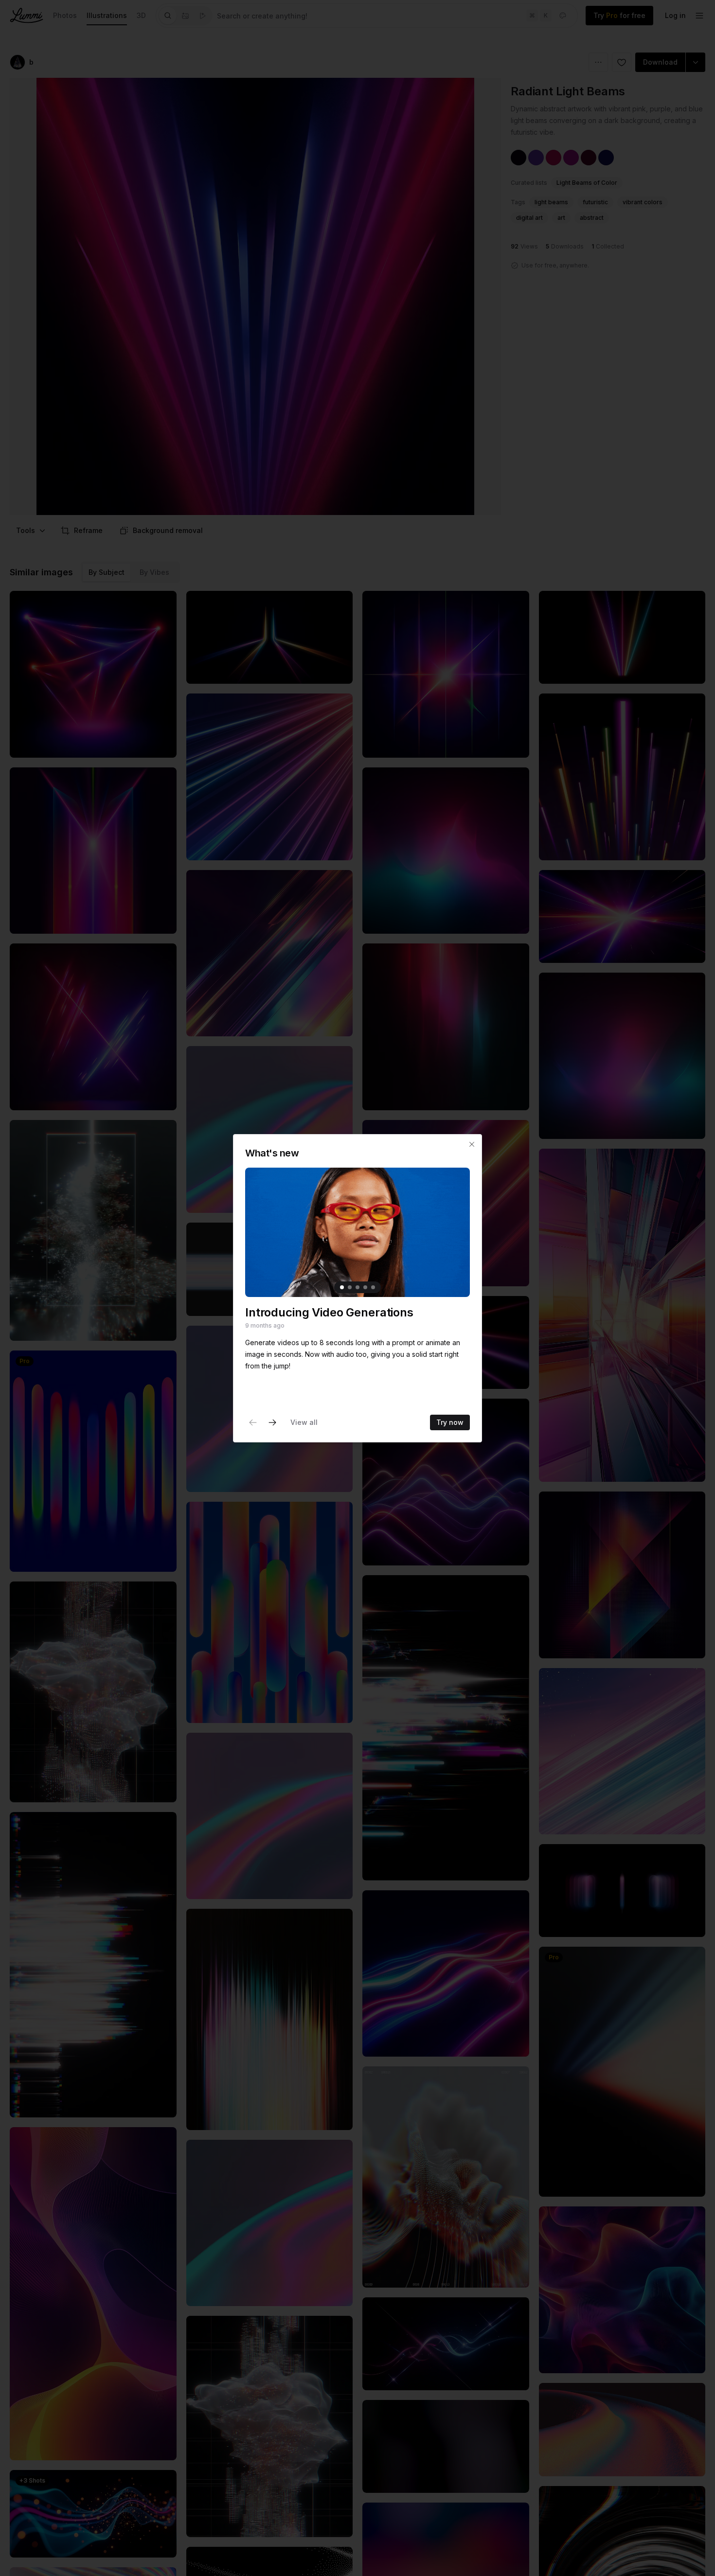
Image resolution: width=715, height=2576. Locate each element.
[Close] (472, 1144)
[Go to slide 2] (350, 1287)
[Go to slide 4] (365, 1287)
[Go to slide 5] (373, 1287)
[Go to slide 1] (342, 1287)
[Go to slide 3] (357, 1287)
